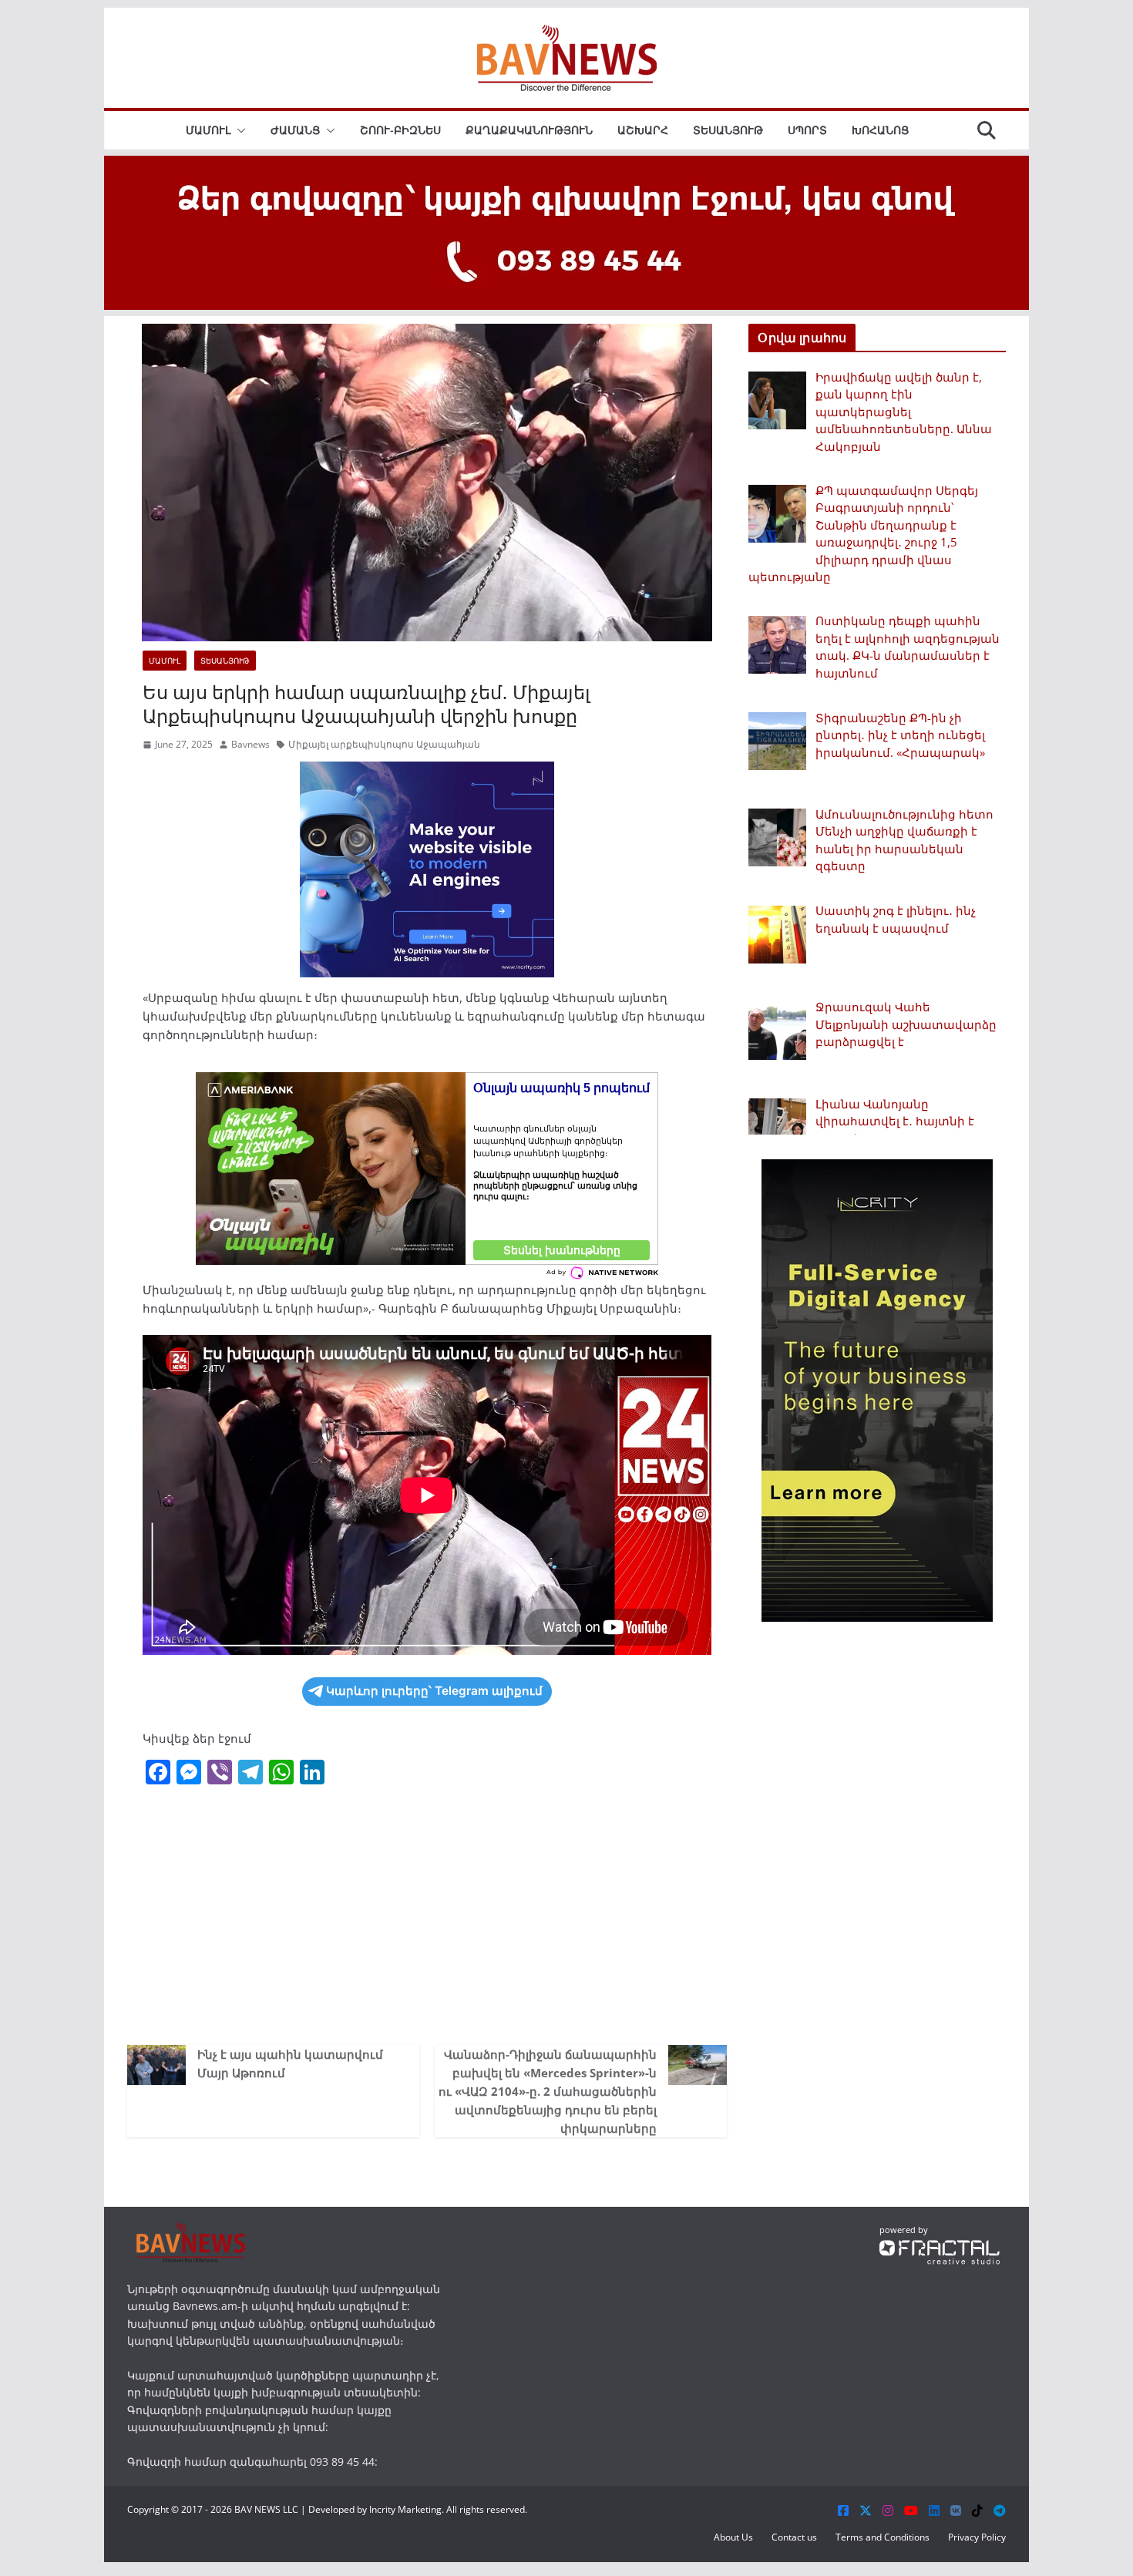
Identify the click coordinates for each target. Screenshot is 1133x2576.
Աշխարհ (643, 130)
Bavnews (250, 744)
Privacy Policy (977, 2537)
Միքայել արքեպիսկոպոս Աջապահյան (384, 744)
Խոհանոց (880, 130)
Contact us (794, 2537)
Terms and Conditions (883, 2537)
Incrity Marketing (405, 2509)
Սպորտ (807, 130)
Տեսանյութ (728, 130)
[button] (238, 130)
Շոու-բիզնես (400, 130)
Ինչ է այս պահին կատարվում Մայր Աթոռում (290, 2063)
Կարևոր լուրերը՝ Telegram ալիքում (434, 1691)
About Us (733, 2537)
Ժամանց (295, 130)
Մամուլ (208, 130)
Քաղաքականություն (529, 130)
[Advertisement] (427, 1914)
